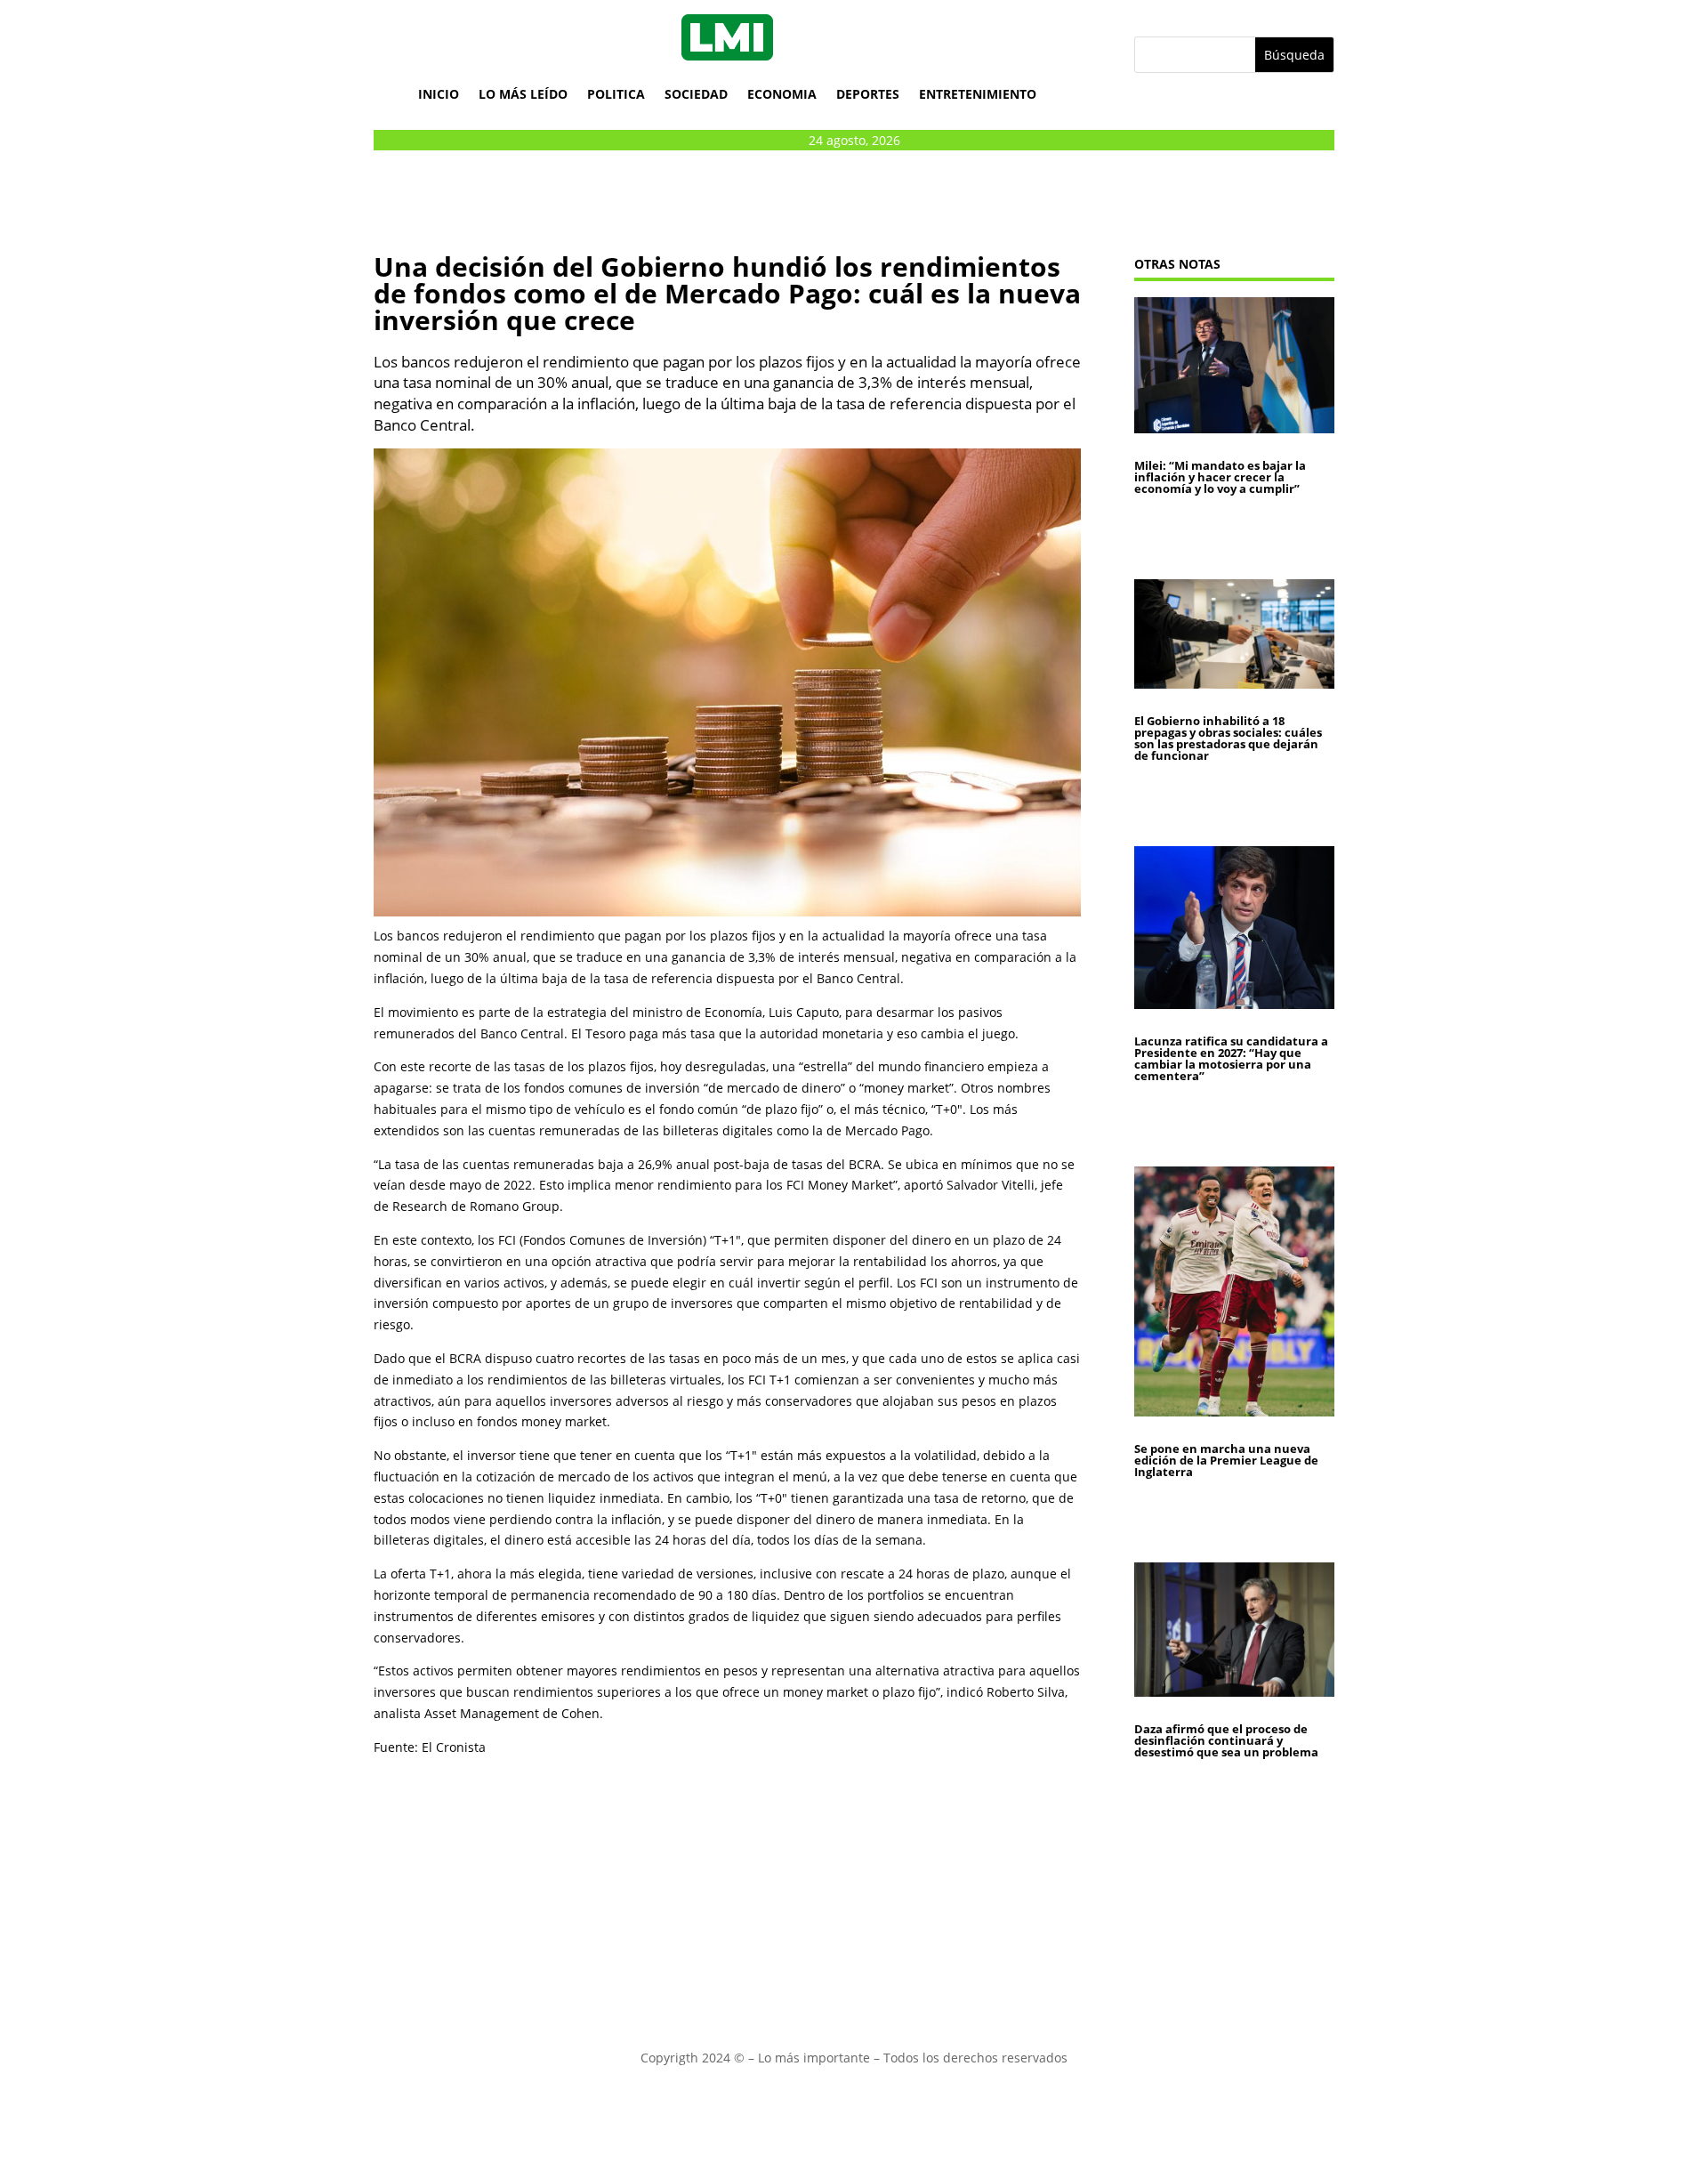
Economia (782, 94)
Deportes (868, 94)
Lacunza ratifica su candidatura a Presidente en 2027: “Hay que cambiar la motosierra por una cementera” (1231, 1058)
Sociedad (696, 94)
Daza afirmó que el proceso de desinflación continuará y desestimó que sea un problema (1226, 1740)
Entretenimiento (978, 94)
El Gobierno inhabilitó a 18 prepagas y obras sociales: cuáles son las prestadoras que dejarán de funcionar (1228, 738)
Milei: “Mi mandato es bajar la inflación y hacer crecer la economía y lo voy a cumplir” (1220, 477)
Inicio (439, 94)
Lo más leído (523, 94)
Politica (616, 94)
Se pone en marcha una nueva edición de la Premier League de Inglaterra (1226, 1460)
